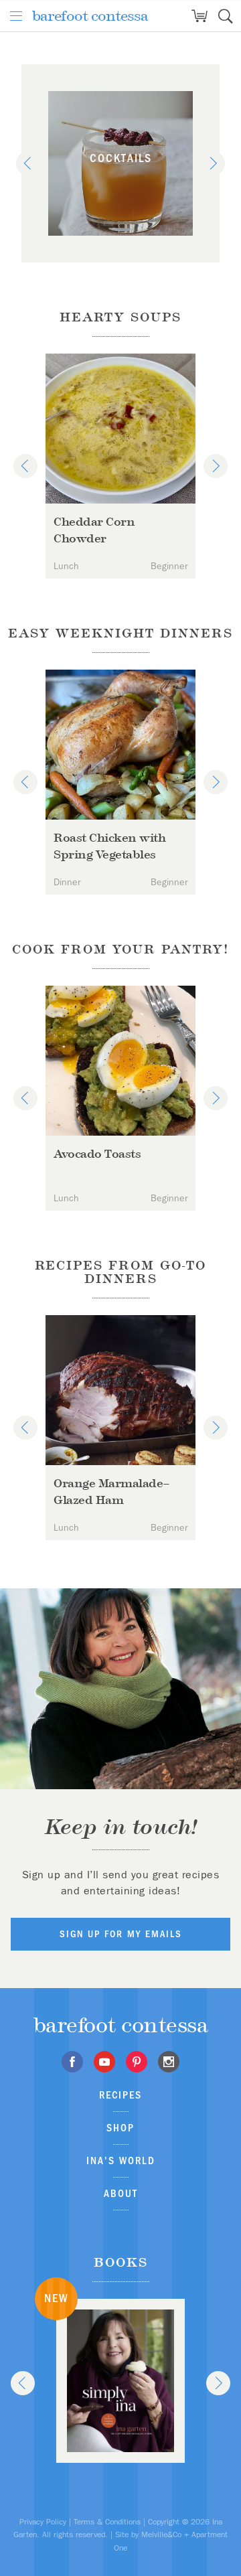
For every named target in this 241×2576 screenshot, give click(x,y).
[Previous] (28, 163)
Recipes (120, 2095)
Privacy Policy (43, 2522)
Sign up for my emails (121, 1934)
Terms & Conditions (107, 2522)
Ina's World (121, 2161)
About (121, 2193)
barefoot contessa (90, 16)
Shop (120, 2128)
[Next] (213, 163)
